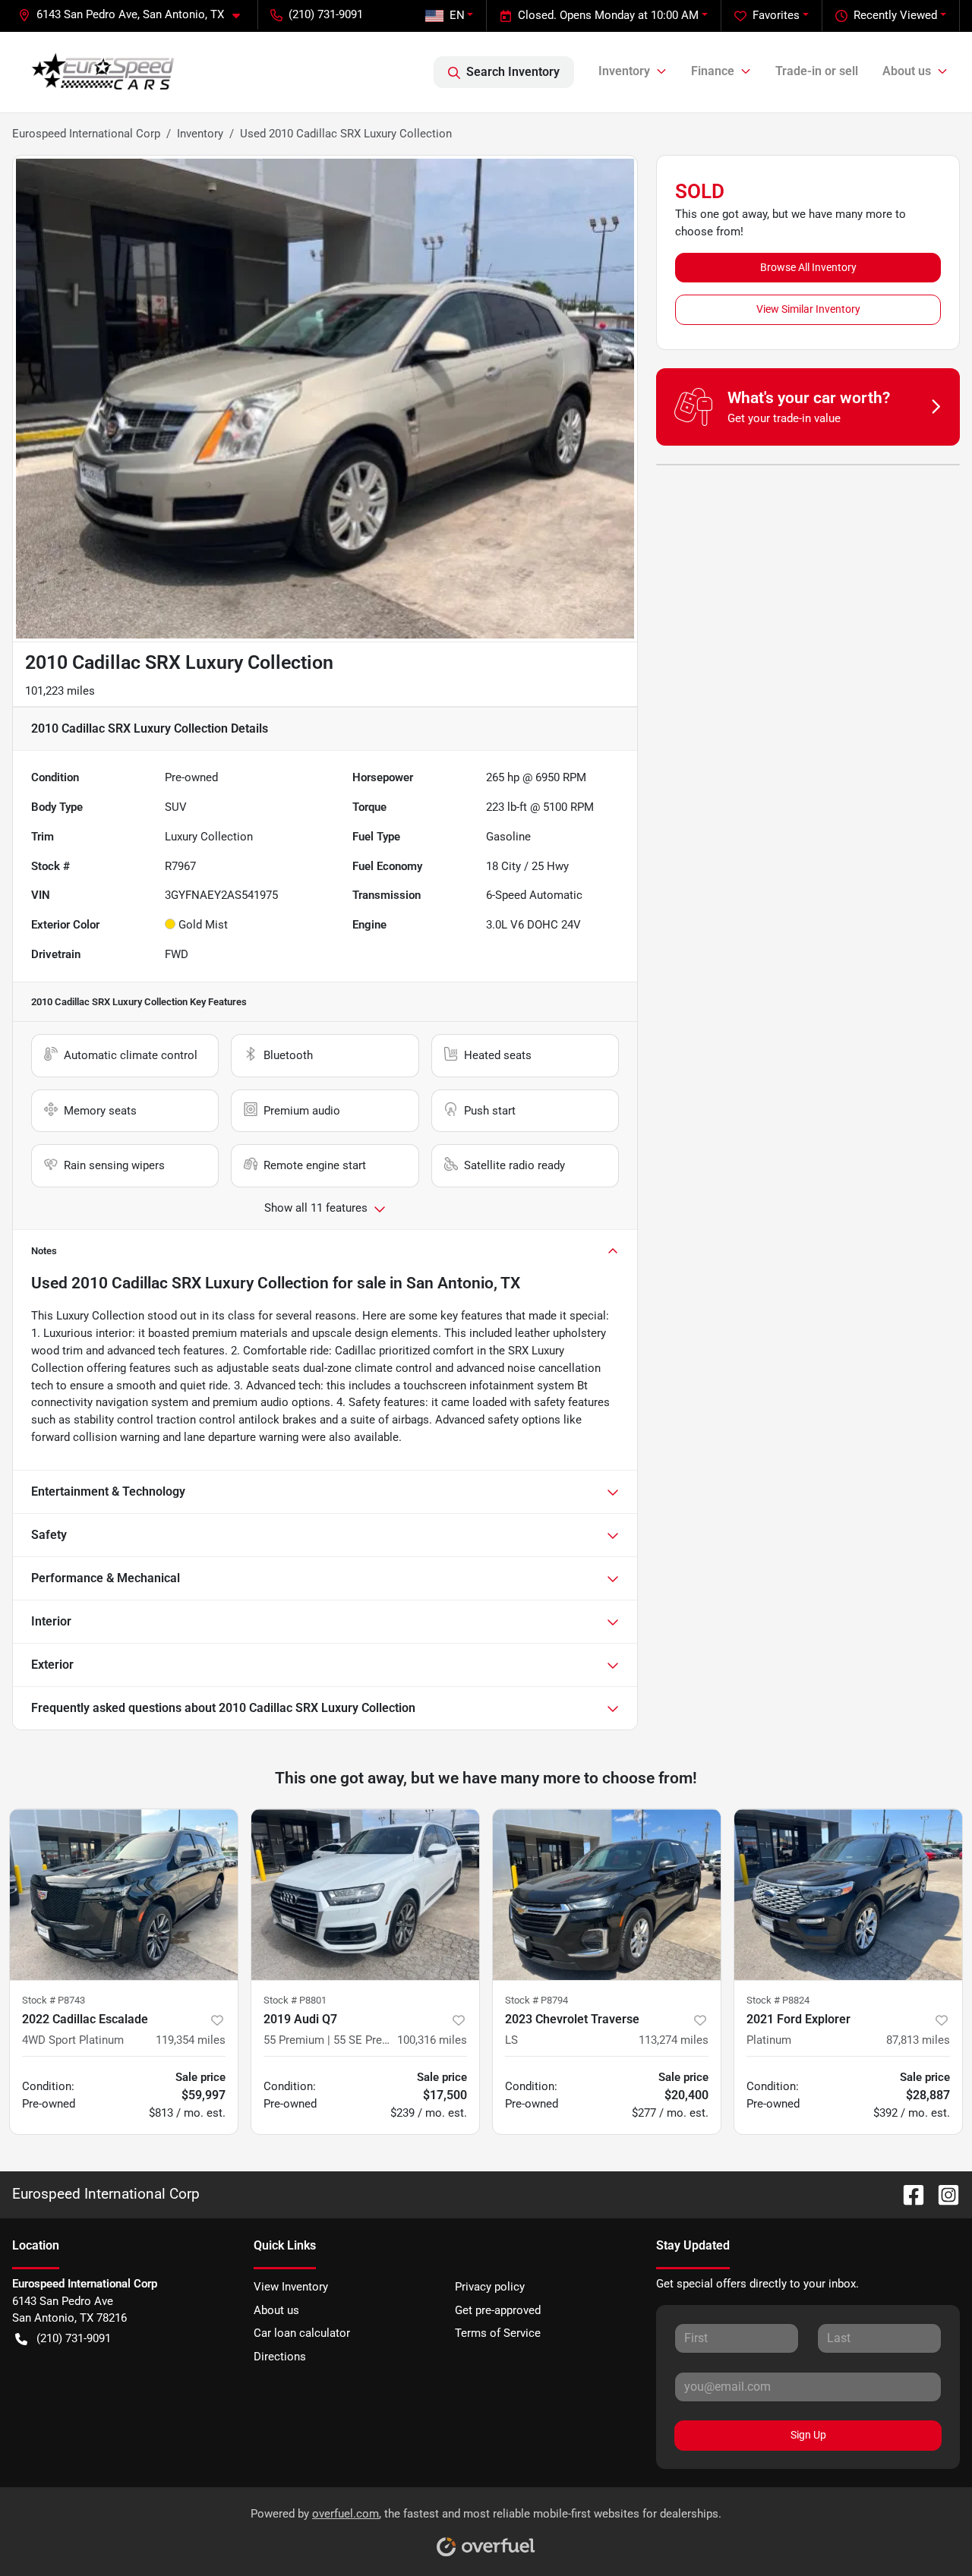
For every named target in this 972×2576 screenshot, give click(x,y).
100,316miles (432, 2040)
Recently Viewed (895, 15)
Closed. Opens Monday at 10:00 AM (608, 15)
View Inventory (291, 2287)
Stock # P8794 (536, 2000)
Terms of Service (498, 2333)
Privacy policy (490, 2287)
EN (457, 15)
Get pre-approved (498, 2310)
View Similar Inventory (808, 309)
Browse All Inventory (808, 267)
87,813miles (918, 2040)
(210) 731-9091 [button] (326, 14)
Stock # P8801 (295, 2000)
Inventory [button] (624, 71)
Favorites (776, 15)
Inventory (200, 134)
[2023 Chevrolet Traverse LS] (607, 1895)
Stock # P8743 (54, 2000)
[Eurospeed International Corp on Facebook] (907, 2194)
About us (276, 2310)
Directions (280, 2357)
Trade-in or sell (817, 71)
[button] (135, 15)
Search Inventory (513, 72)
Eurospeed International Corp (86, 134)
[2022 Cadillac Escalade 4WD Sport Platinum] (124, 1895)
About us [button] (907, 71)
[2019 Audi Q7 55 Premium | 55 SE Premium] (365, 1895)
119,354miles (191, 2040)
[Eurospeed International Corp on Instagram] (942, 2194)
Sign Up (808, 2435)
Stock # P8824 (778, 2000)
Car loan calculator (302, 2333)
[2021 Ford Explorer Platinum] (848, 1895)
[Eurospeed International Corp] (103, 72)
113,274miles (674, 2040)
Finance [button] (713, 71)
